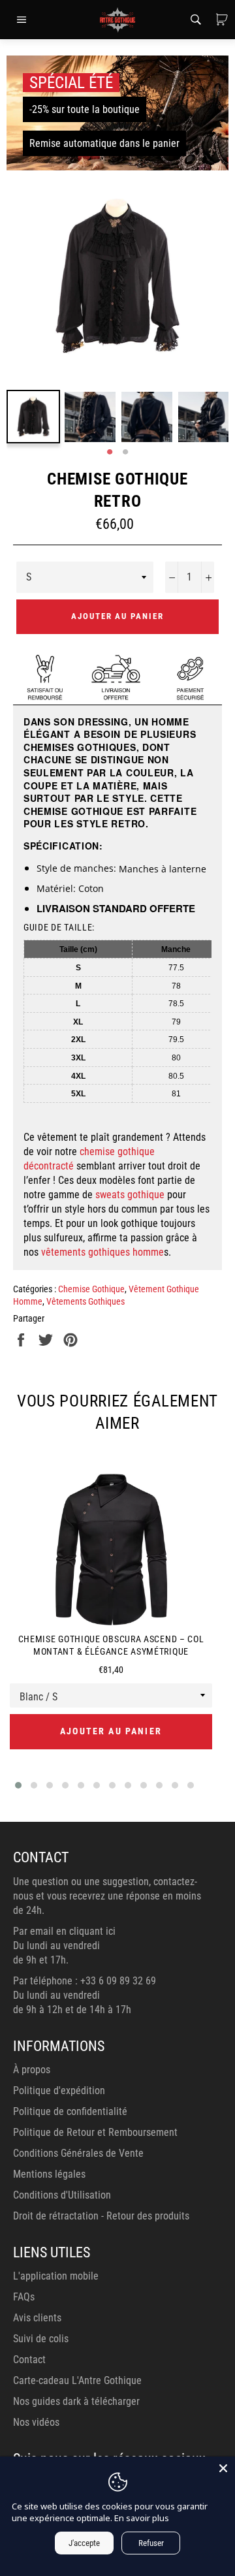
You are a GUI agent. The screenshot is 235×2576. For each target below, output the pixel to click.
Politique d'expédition (59, 2091)
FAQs (24, 2297)
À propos (32, 2070)
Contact (29, 2360)
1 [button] (110, 453)
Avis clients (37, 2318)
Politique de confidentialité (70, 2111)
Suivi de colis (41, 2339)
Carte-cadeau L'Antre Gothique (77, 2380)
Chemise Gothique (91, 1289)
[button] (18, 1785)
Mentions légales (49, 2174)
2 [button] (125, 453)
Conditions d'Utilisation (62, 2195)
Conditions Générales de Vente (78, 2153)
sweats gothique (130, 1195)
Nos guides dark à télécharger (76, 2401)
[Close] (223, 2468)
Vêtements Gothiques (86, 1301)
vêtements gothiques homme (102, 1252)
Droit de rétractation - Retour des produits (101, 2216)
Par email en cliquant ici (64, 1931)
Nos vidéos (36, 2422)
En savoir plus (142, 2518)
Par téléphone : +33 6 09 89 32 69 (85, 1981)
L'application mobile (56, 2276)
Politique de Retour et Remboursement (95, 2132)
